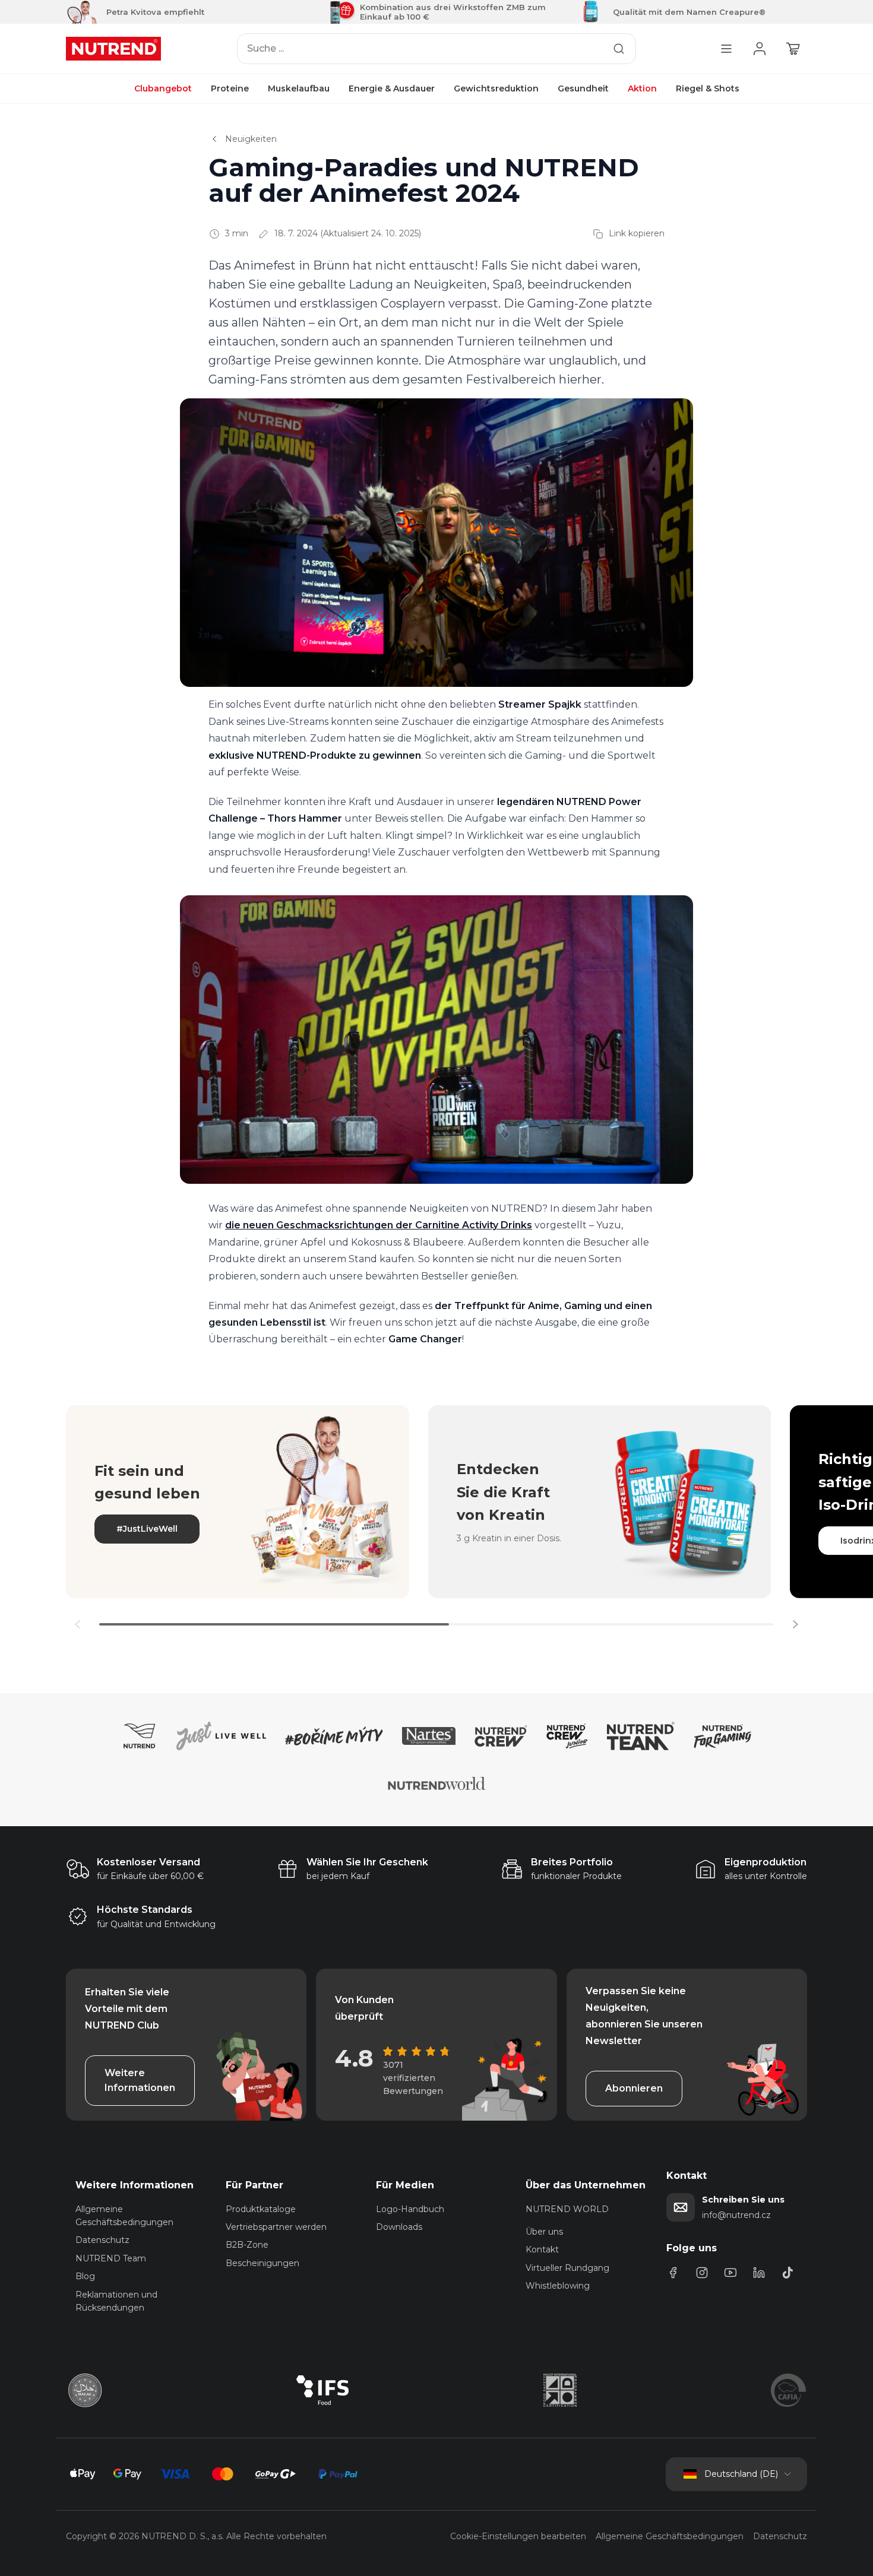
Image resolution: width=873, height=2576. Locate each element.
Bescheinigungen (262, 2263)
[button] (795, 1624)
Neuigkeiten (251, 139)
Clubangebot (163, 88)
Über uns (544, 2232)
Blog (85, 2276)
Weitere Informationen (140, 2081)
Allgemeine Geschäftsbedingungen (670, 2536)
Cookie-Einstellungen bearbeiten (518, 2536)
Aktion (642, 88)
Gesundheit (583, 88)
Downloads (399, 2227)
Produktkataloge (261, 2209)
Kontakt (542, 2249)
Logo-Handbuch (410, 2209)
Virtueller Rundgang (567, 2268)
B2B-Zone (247, 2245)
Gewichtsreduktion (496, 88)
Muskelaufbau (299, 88)
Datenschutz (102, 2240)
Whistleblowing (558, 2286)
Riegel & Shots (708, 88)
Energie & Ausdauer (392, 88)
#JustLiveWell (147, 1529)
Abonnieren (634, 2088)
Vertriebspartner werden (276, 2227)
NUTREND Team (111, 2258)
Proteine (230, 88)
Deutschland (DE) (741, 2474)
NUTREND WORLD (567, 2209)
